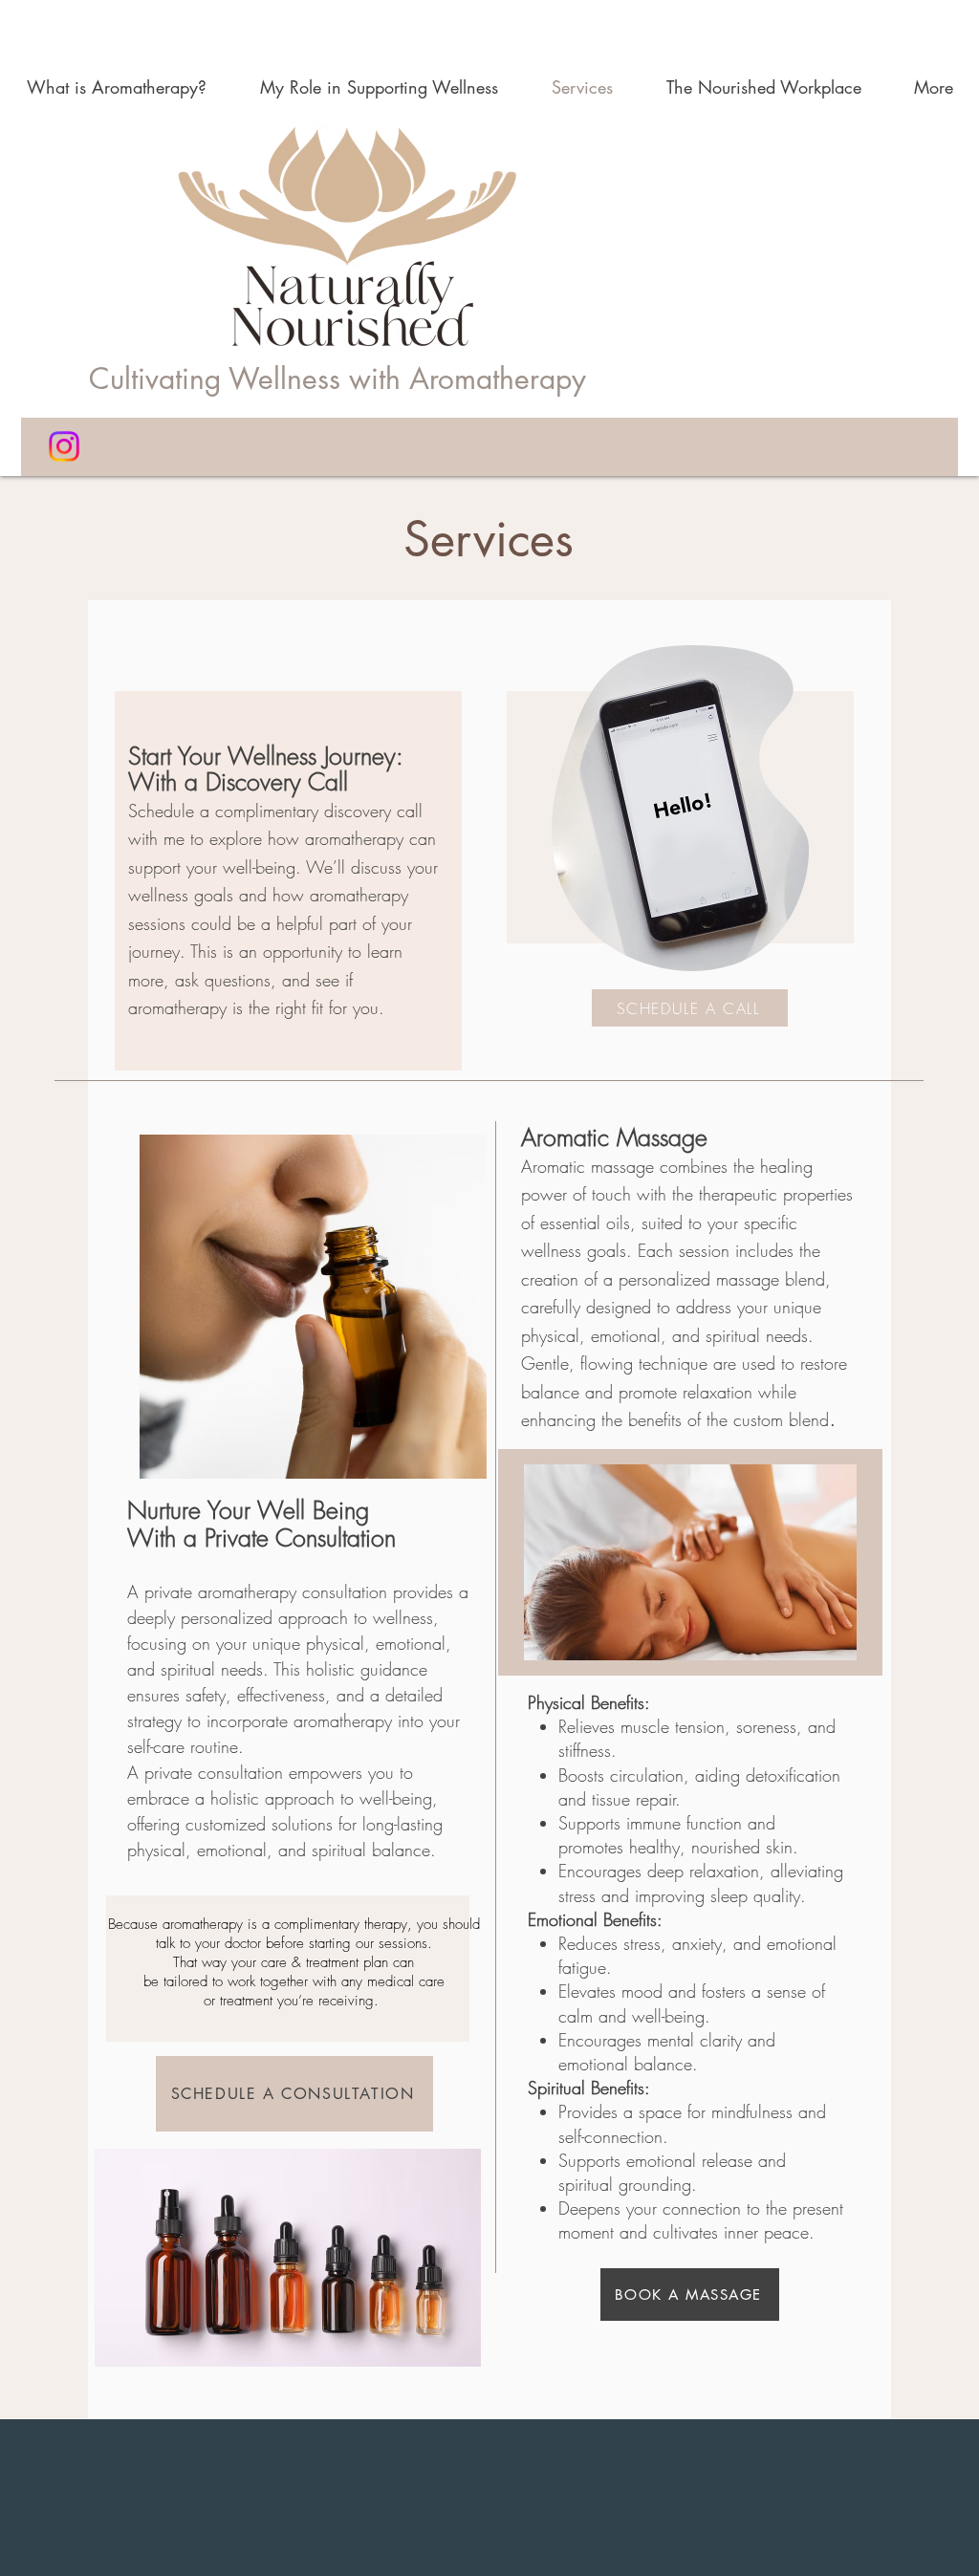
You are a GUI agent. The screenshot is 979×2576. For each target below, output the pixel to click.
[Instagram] (64, 446)
